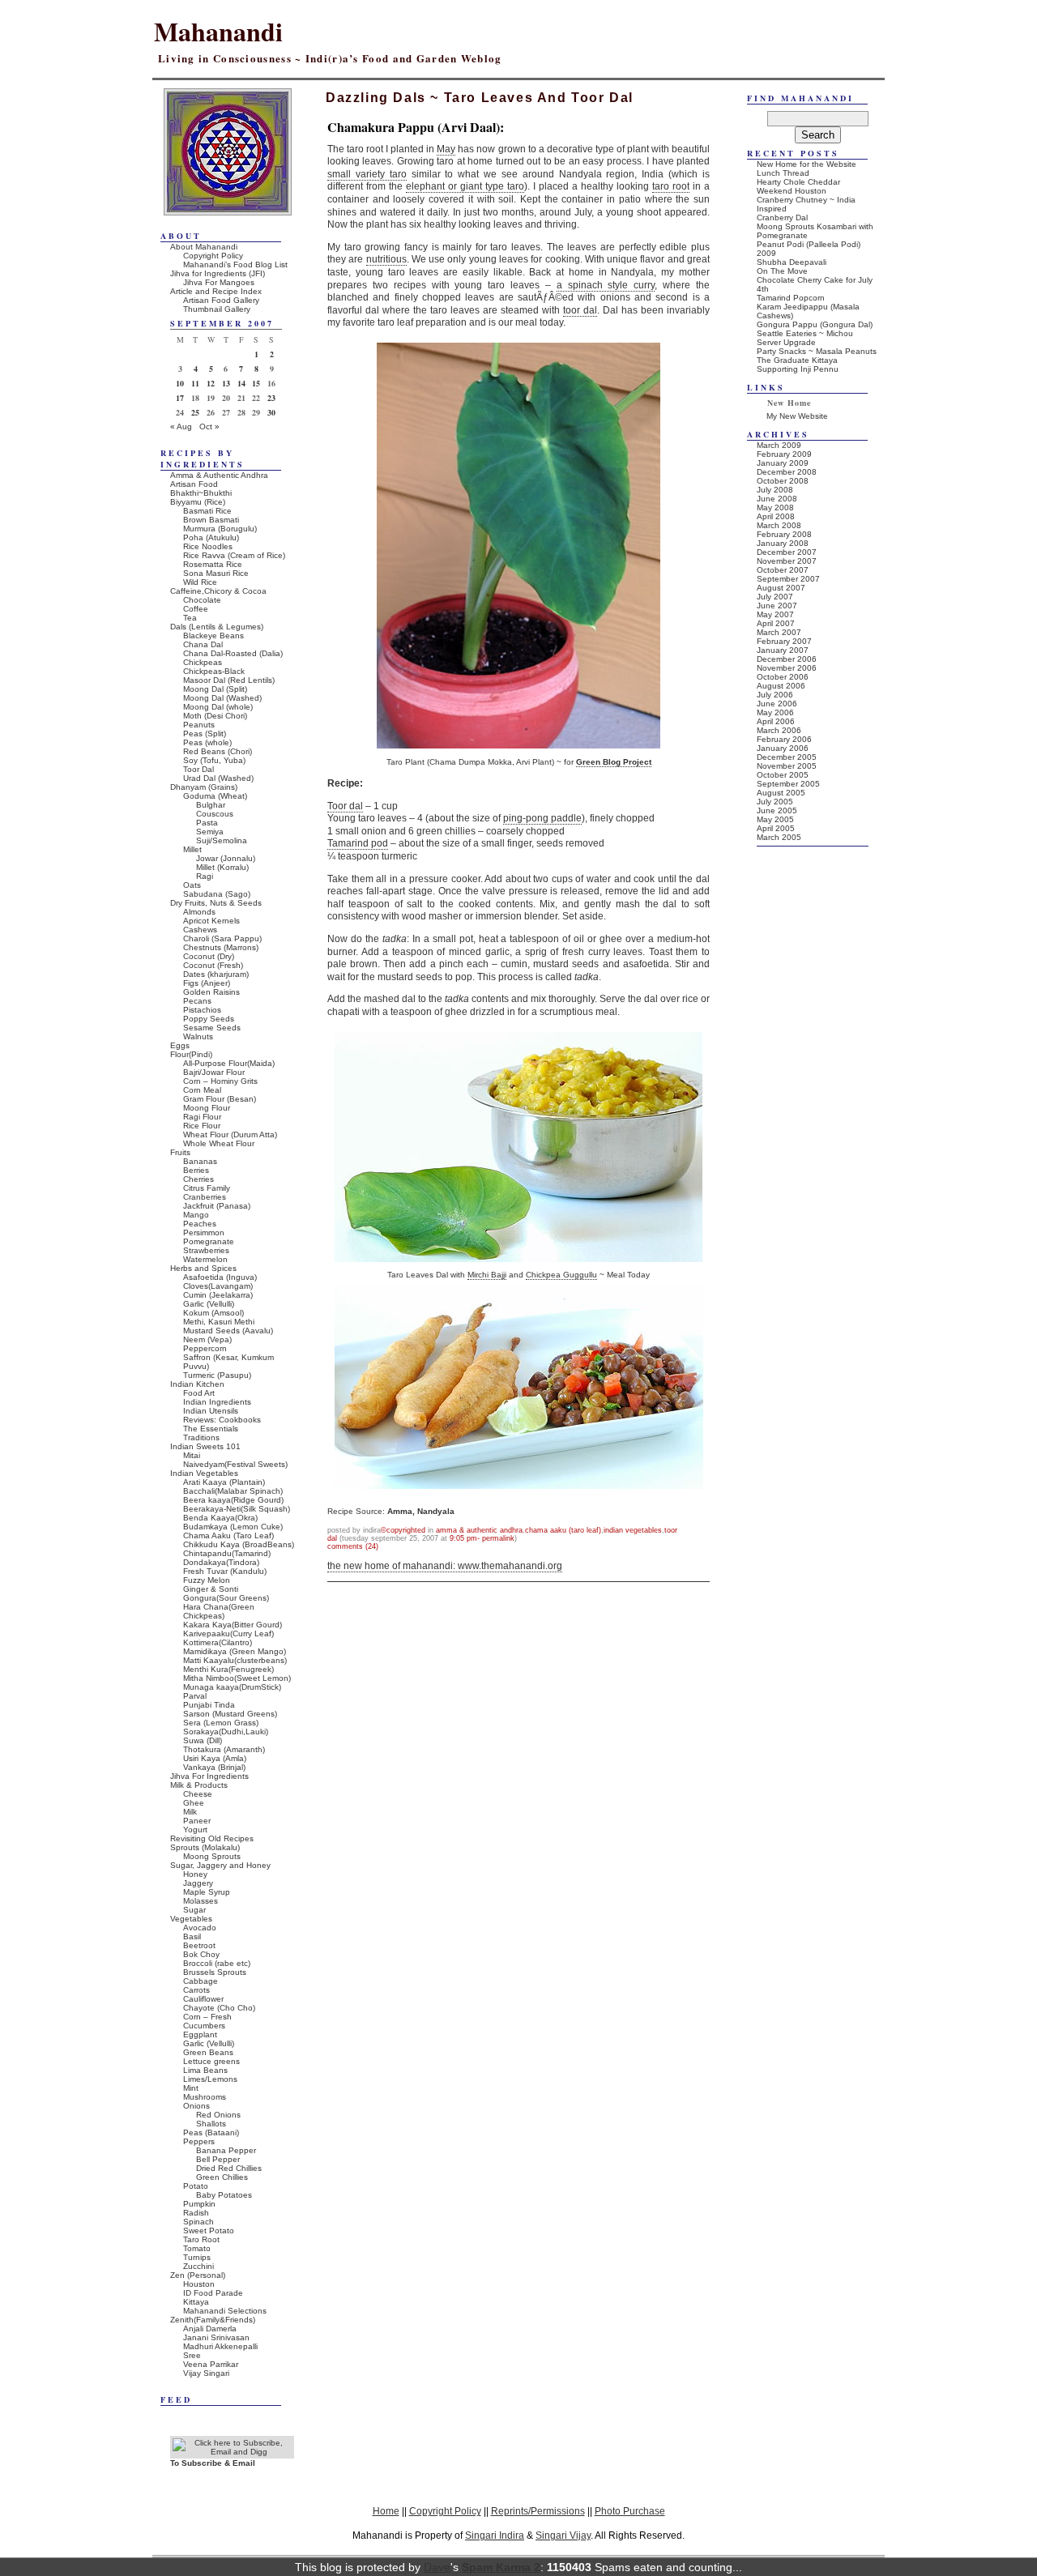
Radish (196, 2213)
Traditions (201, 1437)
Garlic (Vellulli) (209, 1304)
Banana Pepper (226, 2150)
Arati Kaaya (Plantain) (224, 1482)
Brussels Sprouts (215, 1972)
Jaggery (198, 1883)
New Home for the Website (807, 164)
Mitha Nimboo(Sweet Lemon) (237, 1678)
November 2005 (787, 766)
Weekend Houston (792, 191)
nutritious (386, 259)
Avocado (200, 1928)
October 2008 (783, 481)
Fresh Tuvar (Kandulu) (225, 1571)
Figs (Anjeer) (207, 983)
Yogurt (195, 1830)
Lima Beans (205, 2070)
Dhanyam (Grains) (204, 787)
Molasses (201, 1901)
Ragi (205, 876)
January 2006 (783, 748)
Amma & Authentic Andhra (479, 1530)
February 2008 (784, 534)
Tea (190, 618)
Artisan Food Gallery (221, 300)
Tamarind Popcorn (791, 298)
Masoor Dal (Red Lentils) (229, 680)
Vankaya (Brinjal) (214, 1767)
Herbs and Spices (203, 1268)
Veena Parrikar (211, 2364)
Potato (196, 2186)
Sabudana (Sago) (217, 894)
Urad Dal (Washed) (218, 778)
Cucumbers (204, 2026)
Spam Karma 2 (501, 2567)
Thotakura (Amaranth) (224, 1749)
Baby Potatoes (224, 2195)
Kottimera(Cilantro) (218, 1642)
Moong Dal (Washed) (222, 698)
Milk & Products (199, 1785)
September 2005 (788, 784)
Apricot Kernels (211, 921)
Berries (196, 1170)
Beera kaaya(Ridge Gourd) (233, 1500)
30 (271, 412)
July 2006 (775, 695)
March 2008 (779, 525)
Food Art (199, 1393)
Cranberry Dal (782, 218)
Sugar (194, 1910)
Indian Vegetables (633, 1530)
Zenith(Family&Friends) (213, 2320)
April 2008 (776, 516)
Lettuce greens (211, 2061)
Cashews (200, 930)
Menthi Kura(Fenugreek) (228, 1669)
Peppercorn (205, 1348)
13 (226, 383)
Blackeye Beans (213, 635)
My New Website (797, 416)
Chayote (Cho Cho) (219, 2008)
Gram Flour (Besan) (220, 1099)
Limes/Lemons (210, 2079)
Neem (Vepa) (207, 1339)
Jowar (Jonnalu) (226, 858)
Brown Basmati (211, 520)
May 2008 (775, 508)
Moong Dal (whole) (218, 707)
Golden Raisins (211, 992)
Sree (192, 2355)
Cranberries (205, 1197)
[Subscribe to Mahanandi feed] (232, 2452)
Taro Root (201, 2239)
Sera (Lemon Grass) (221, 1723)
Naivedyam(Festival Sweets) (235, 1464)
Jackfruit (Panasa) (217, 1206)
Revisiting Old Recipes (212, 1838)
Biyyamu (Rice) (198, 502)
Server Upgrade (786, 342)
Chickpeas (203, 662)
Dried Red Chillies (229, 2168)
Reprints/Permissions (538, 2511)
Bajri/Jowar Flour (214, 1072)
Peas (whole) (207, 742)
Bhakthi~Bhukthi (201, 493)
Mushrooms (205, 2097)
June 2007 (777, 606)
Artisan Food (194, 484)
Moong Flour (207, 1108)
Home (386, 2511)
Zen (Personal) (198, 2275)
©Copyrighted (403, 1530)
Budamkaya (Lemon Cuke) (233, 1527)
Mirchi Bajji (487, 1275)
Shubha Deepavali (792, 262)
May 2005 (775, 819)
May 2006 (775, 712)
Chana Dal (203, 644)
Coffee (196, 609)
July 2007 (775, 597)
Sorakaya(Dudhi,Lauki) (226, 1732)
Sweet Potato (209, 2231)
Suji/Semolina (222, 840)
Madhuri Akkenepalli (220, 2346)
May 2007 (775, 614)
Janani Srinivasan (216, 2337)
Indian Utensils (211, 1411)
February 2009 (784, 454)
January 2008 (783, 543)
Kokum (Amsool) (213, 1313)
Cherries (198, 1179)
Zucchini (198, 2266)
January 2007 (783, 650)
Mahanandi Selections (225, 2311)
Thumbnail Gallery (217, 309)
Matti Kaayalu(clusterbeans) (235, 1660)
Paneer (197, 1821)
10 (180, 383)
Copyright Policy (213, 256)
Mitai (192, 1455)
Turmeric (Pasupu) (217, 1375)
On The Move (782, 271)
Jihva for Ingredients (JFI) (218, 273)
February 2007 (784, 641)
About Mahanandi (204, 247)
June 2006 (777, 704)
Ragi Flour (202, 1117)
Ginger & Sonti (211, 1589)
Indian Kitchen (197, 1384)
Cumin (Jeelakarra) (218, 1295)
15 (256, 383)
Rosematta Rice (213, 564)
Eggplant (200, 2034)
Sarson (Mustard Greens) (230, 1714)
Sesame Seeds (212, 1028)
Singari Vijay (563, 2535)
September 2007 (788, 579)
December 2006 (787, 659)
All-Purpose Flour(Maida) (229, 1063)
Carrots (196, 1990)
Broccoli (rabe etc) (217, 1963)
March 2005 (779, 837)
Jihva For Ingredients (209, 1776)
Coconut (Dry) (209, 956)
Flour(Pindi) (191, 1054)
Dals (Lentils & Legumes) (217, 627)
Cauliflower (203, 1999)
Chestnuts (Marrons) (221, 947)
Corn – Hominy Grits (220, 1081)
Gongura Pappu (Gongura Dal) (815, 324)
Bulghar (211, 805)
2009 (766, 253)
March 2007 (779, 632)
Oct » (209, 426)
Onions (196, 2106)
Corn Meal (202, 1090)
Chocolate (202, 600)
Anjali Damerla (210, 2329)
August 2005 (781, 793)
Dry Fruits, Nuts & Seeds (216, 903)
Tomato (197, 2248)
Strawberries (206, 1250)
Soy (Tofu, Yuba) (214, 760)
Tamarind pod (358, 843)
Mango (196, 1215)
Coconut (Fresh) (213, 965)
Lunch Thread (783, 173)
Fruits (180, 1152)
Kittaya (196, 2302)
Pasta (207, 823)
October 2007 (783, 570)
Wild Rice (200, 582)
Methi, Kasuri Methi (219, 1322)
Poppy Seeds (209, 1019)
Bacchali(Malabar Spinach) (233, 1491)
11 (195, 383)
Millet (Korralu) (222, 867)
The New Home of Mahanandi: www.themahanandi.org (445, 1566)
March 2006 (779, 730)
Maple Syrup (207, 1892)
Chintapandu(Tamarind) (227, 1553)
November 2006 (787, 668)
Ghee (194, 1803)
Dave (437, 2567)
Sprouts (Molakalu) (205, 1847)
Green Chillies (222, 2177)
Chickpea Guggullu (561, 1275)
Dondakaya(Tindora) (221, 1562)
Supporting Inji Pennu (798, 369)
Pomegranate (209, 1241)
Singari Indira (495, 2535)
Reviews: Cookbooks (222, 1420)
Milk (190, 1812)
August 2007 (781, 588)
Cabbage (201, 1981)
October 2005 (783, 775)
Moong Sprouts (212, 1856)
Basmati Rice (207, 511)
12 (211, 383)
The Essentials (211, 1429)
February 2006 (784, 739)
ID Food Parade (213, 2293)
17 (180, 398)
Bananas (200, 1161)
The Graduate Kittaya (797, 360)
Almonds (199, 912)
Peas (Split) (205, 734)
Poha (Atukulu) (211, 537)
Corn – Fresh (207, 2017)
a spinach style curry (606, 285)
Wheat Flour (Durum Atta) (230, 1134)
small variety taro (367, 174)
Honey (195, 1874)
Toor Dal (198, 769)
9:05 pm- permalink (482, 1538)
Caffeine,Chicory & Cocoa (218, 591)
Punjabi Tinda (209, 1705)
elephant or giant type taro (465, 186)
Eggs (180, 1045)
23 (271, 398)
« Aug (181, 426)
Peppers (199, 2141)
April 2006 (776, 721)
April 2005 (776, 828)
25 (195, 412)
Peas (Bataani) (211, 2132)
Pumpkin (199, 2204)
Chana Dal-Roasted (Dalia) (233, 653)
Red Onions (218, 2115)
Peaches (200, 1224)
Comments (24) (353, 1546)
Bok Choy (201, 1954)
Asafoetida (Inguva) (220, 1277)
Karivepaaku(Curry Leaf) (228, 1633)
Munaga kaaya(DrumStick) (232, 1687)
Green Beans (208, 2052)
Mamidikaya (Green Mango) (235, 1651)
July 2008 (775, 490)
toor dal (580, 310)
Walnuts (198, 1036)
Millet (192, 849)
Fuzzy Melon (207, 1580)
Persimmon (204, 1233)
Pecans (197, 1001)
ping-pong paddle (542, 818)
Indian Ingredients (217, 1402)
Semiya (210, 832)
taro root (671, 186)
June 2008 (777, 499)
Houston (199, 2284)
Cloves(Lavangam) (218, 1286)
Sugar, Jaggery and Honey (220, 1865)
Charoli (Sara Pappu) (222, 938)
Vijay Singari (206, 2373)
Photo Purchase (630, 2511)
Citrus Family (207, 1188)
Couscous (215, 814)
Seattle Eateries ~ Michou (805, 333)
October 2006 (783, 677)
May (446, 149)
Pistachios (202, 1010)
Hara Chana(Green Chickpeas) (219, 1611)
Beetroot (199, 1945)
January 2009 (783, 463)
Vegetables (191, 1919)
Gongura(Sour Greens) (226, 1598)
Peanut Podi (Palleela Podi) (809, 244)
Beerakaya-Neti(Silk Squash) (237, 1509)
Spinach (198, 2222)
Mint (191, 2088)
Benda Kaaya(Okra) (220, 1518)
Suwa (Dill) (203, 1740)
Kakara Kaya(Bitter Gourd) (233, 1625)
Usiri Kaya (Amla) (215, 1758)
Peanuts (199, 725)
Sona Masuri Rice (216, 573)
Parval (195, 1696)
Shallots (211, 2124)
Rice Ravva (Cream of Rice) (234, 555)
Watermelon (205, 1259)
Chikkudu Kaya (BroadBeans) (239, 1544)
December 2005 (787, 757)
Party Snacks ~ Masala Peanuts (817, 351)
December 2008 (787, 472)
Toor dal (345, 806)
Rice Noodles (208, 546)
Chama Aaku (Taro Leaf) (563, 1530)
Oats (192, 885)
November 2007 (787, 561)
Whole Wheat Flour (219, 1143)
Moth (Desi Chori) (215, 716)
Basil (192, 1936)
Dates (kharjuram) (216, 974)
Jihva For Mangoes (219, 282)
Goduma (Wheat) (215, 796)
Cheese (198, 1794)
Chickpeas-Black (214, 671)
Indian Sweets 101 (205, 1446)
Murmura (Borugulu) (220, 529)
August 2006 (781, 686)
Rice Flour (202, 1126)
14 (241, 383)
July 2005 (775, 802)
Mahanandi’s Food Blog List (235, 264)
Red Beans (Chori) (218, 751)
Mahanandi (218, 31)
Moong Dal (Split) (215, 689)
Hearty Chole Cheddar (798, 182)
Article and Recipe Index (216, 291)
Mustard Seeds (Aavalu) (228, 1331)
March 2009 (779, 445)
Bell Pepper (218, 2159)
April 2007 (776, 623)
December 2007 (787, 552)
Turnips (197, 2257)
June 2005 (777, 810)
